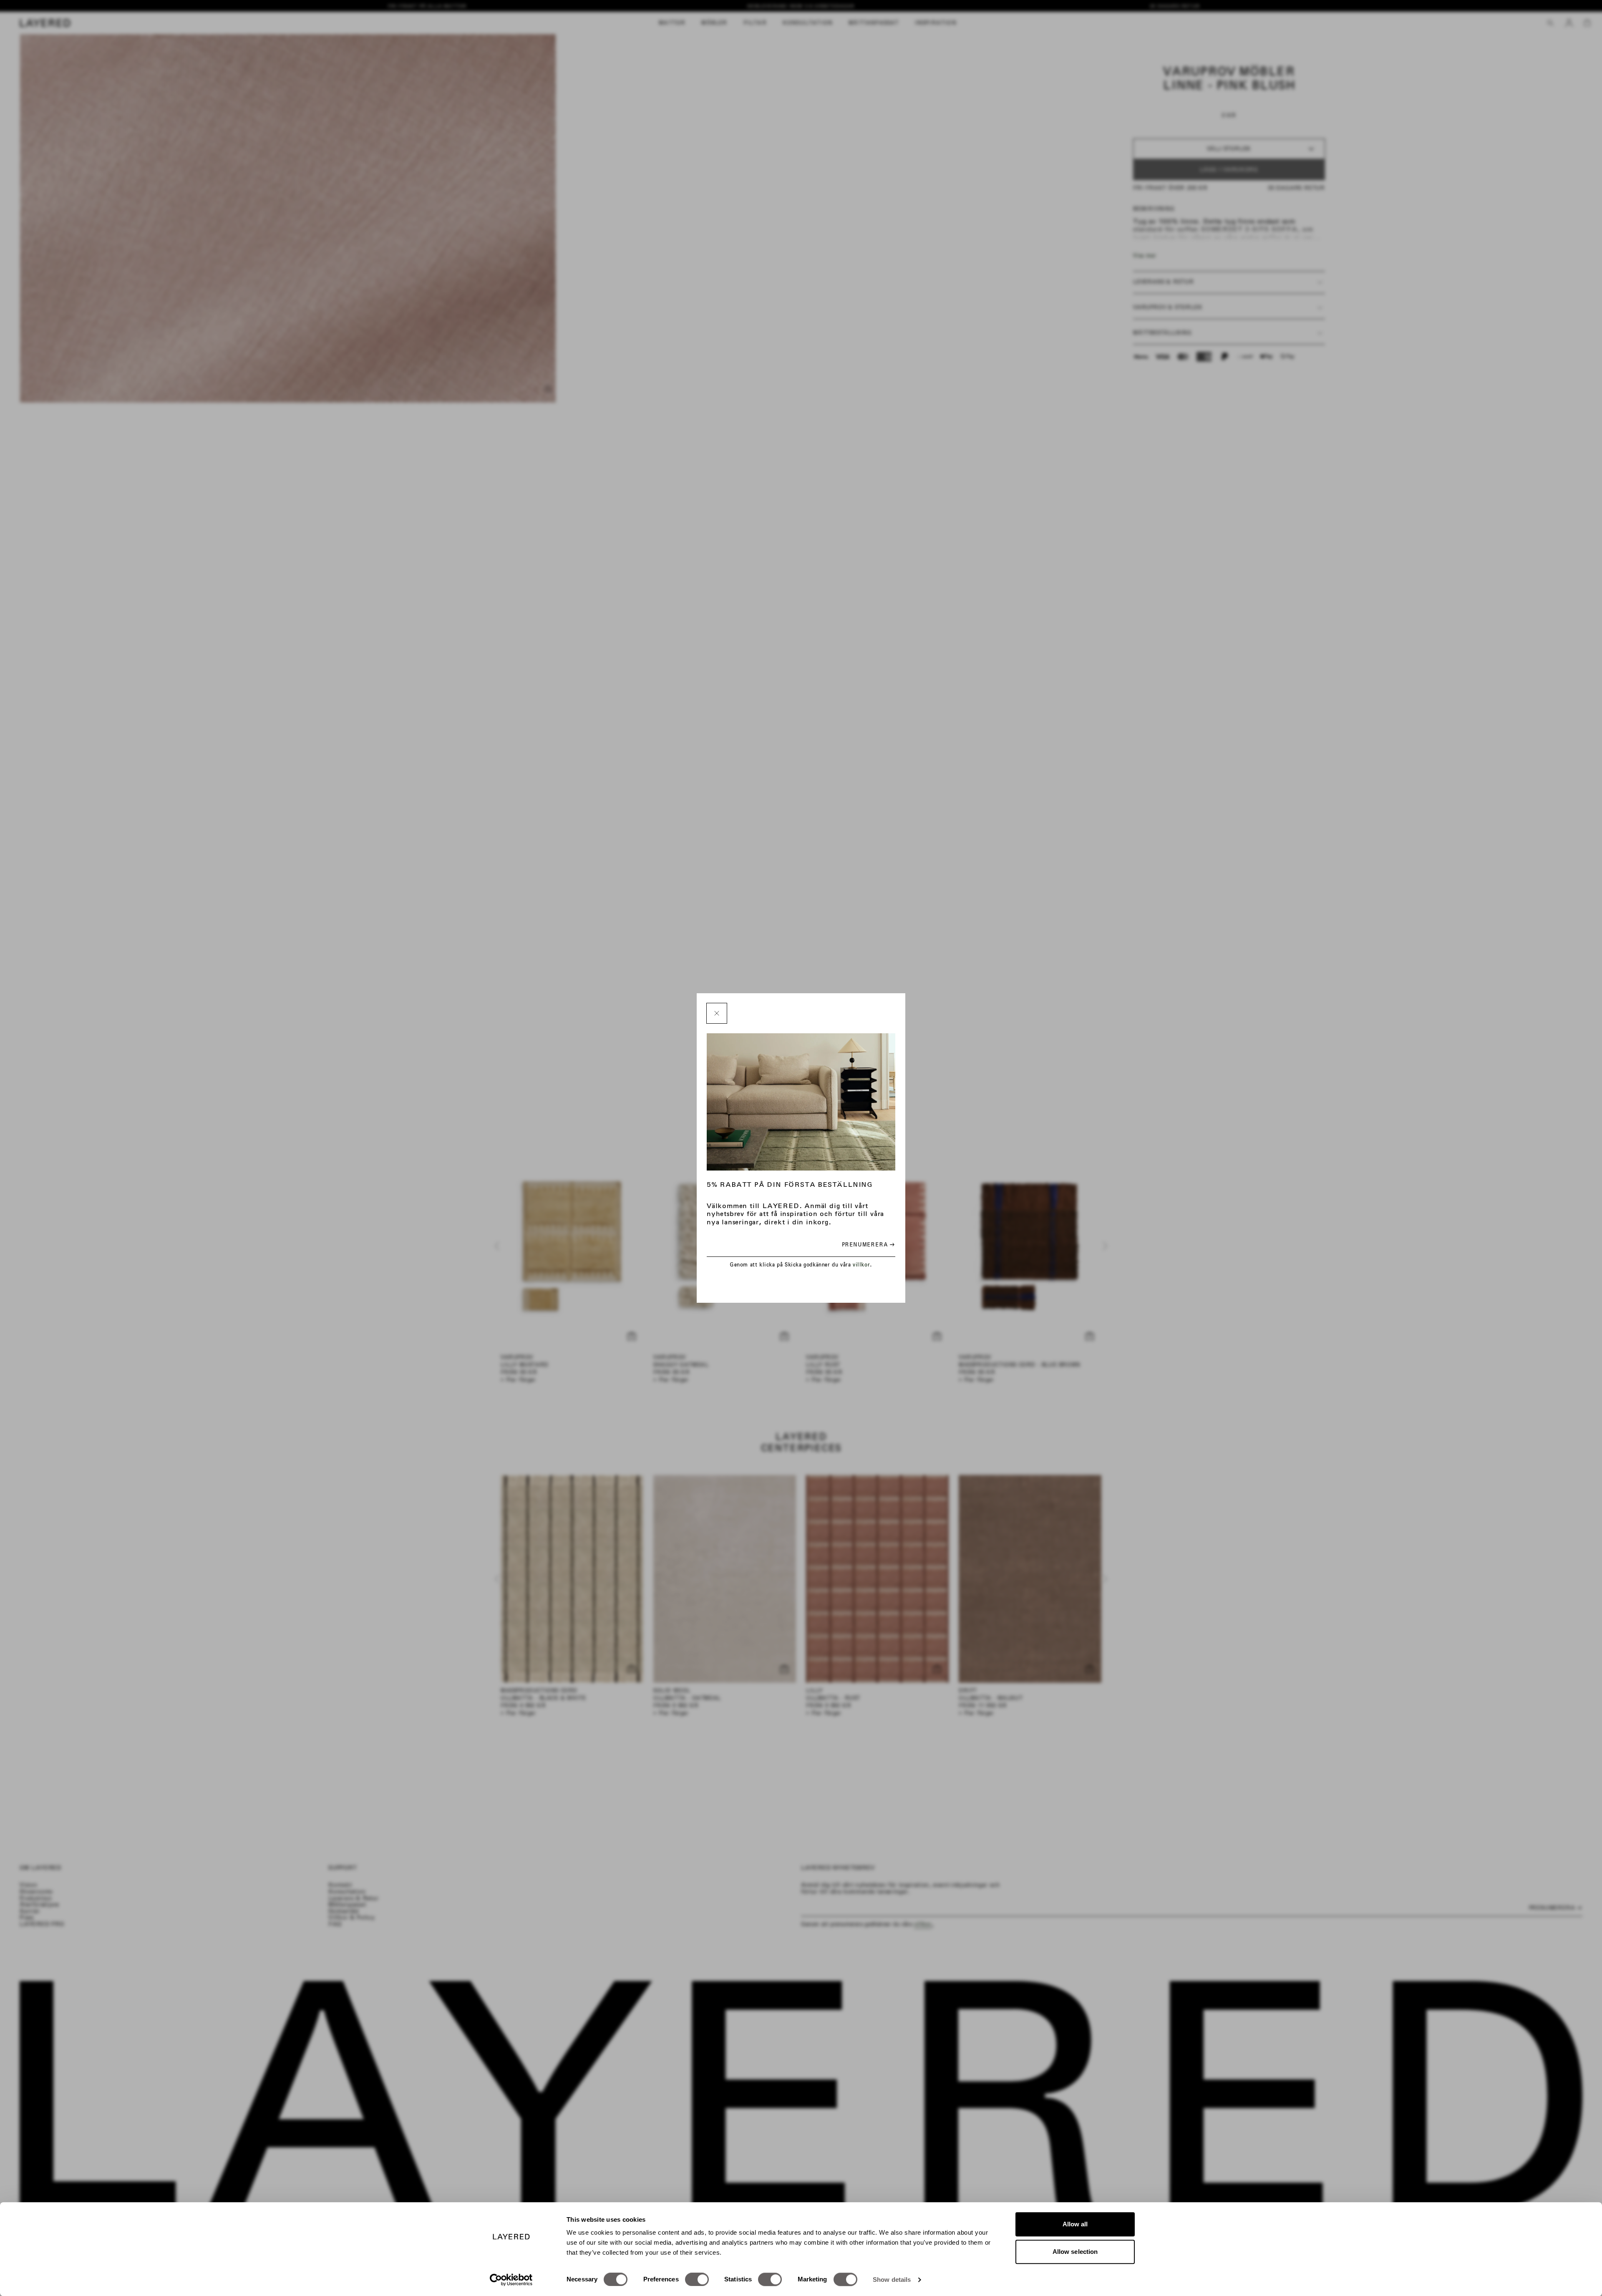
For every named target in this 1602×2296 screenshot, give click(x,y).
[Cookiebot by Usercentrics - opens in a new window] (511, 2280)
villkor (861, 1265)
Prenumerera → (868, 1245)
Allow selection (1075, 2252)
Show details (892, 2280)
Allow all (1075, 2224)
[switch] (697, 2279)
